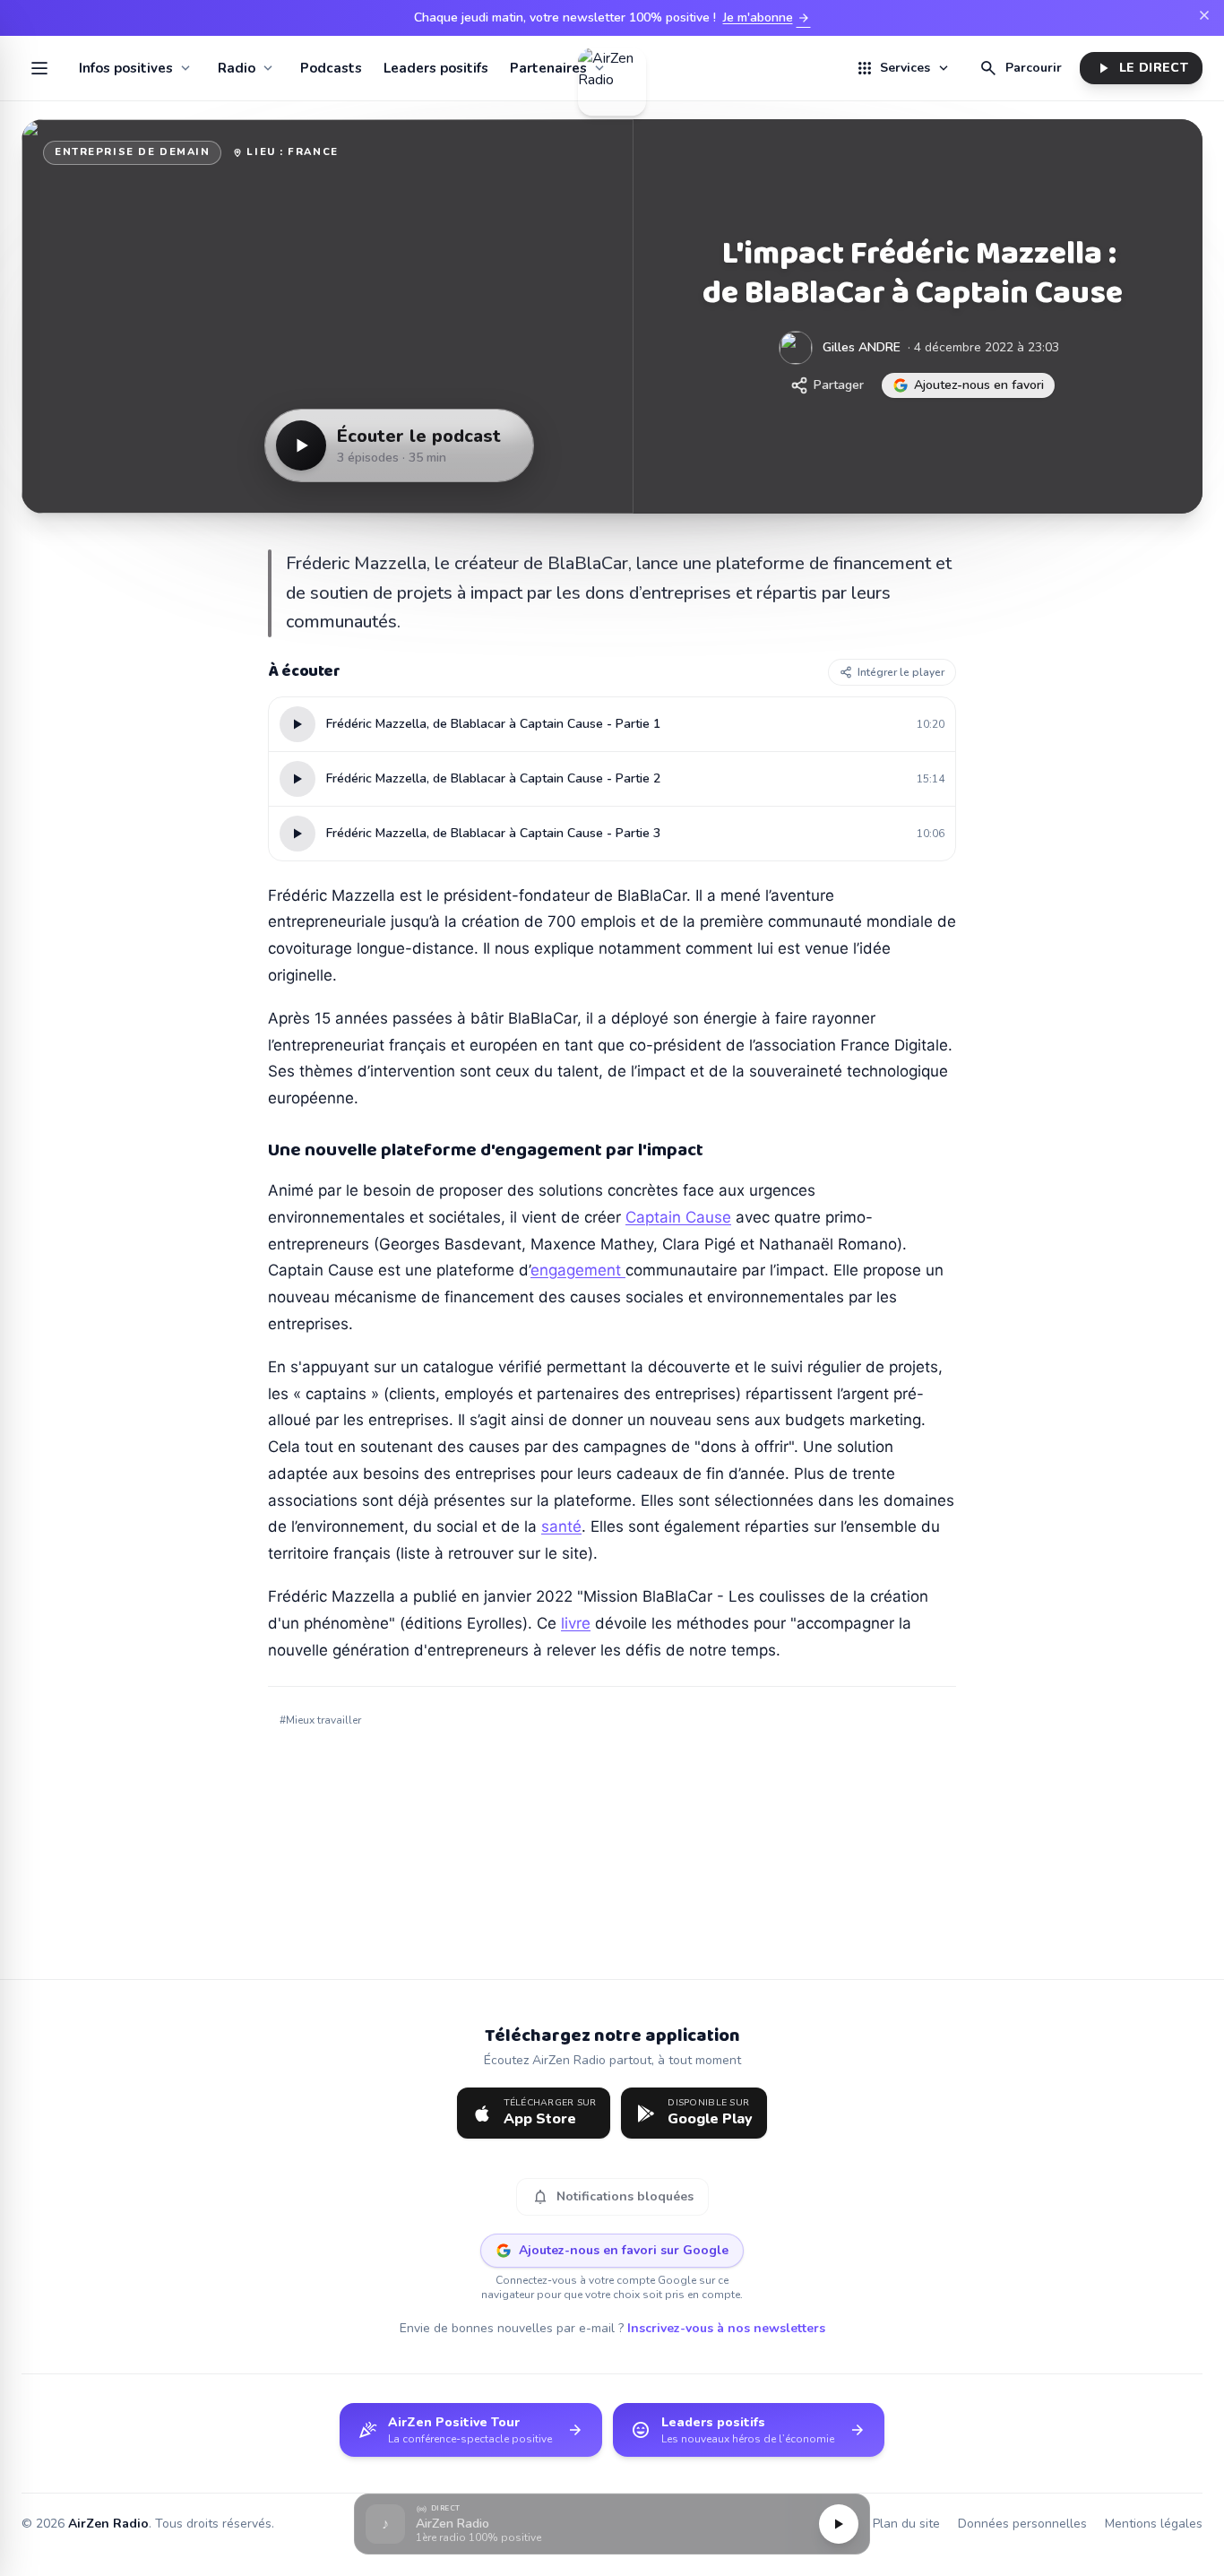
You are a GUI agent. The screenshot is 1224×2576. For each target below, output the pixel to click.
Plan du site (906, 2524)
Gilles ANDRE (862, 347)
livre (576, 1623)
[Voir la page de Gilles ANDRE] (796, 348)
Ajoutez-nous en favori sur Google (624, 2250)
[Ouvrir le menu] (39, 68)
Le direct (1141, 68)
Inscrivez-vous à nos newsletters (726, 2328)
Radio (237, 68)
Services (903, 68)
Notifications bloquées (612, 2197)
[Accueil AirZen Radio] (612, 68)
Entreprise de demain (132, 152)
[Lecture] (839, 2524)
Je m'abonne (767, 18)
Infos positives (126, 68)
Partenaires (548, 68)
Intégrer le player (901, 672)
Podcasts (331, 68)
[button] (612, 2524)
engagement (578, 1270)
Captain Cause (678, 1217)
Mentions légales (1154, 2524)
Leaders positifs (436, 68)
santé (561, 1526)
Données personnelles (1022, 2524)
